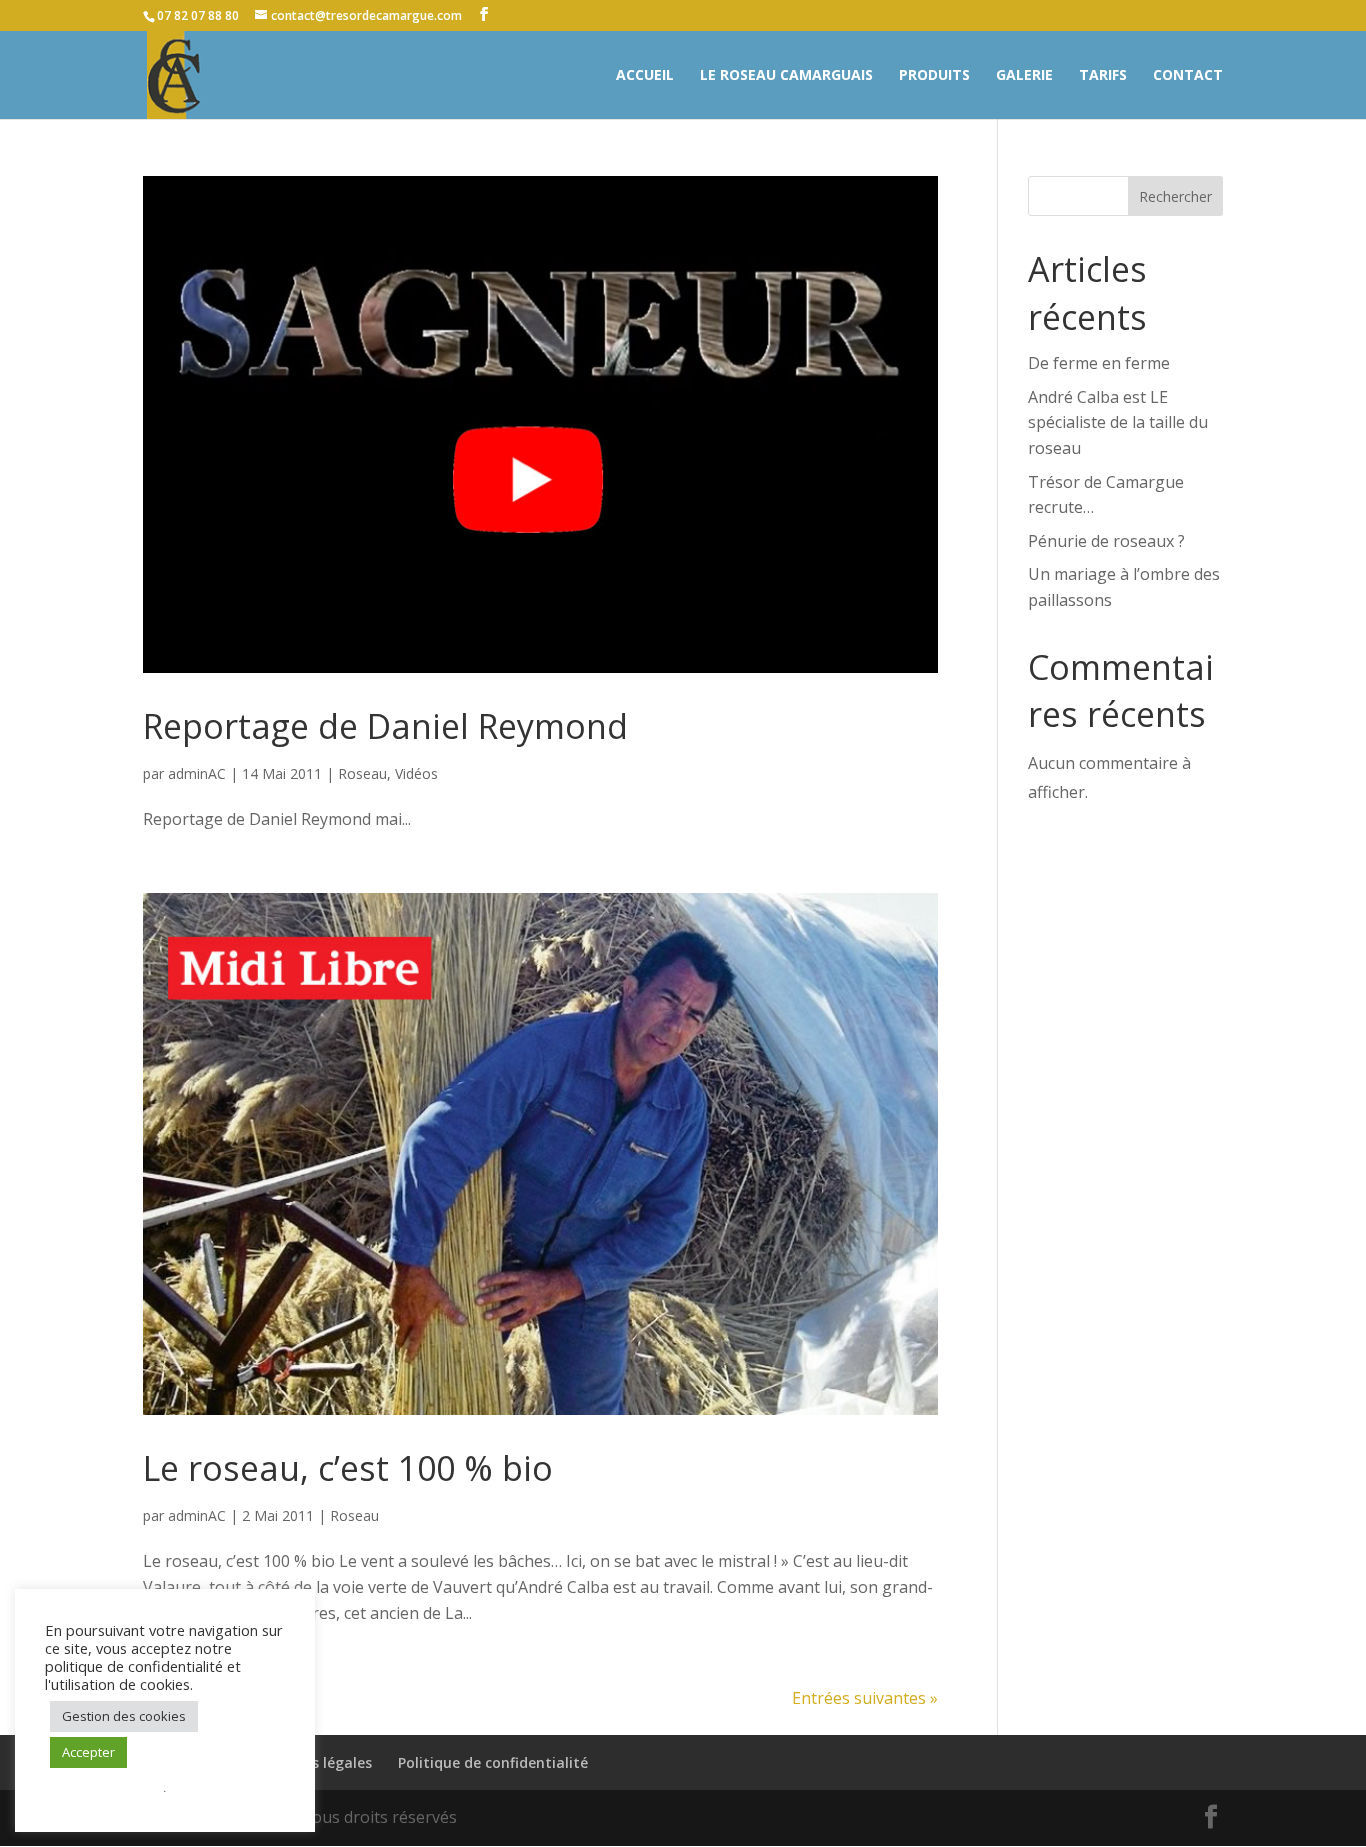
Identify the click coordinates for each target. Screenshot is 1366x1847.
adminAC (197, 773)
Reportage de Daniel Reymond (385, 726)
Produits (934, 76)
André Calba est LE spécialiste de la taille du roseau (1118, 422)
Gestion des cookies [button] (124, 1716)
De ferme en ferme (1099, 363)
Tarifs (1103, 76)
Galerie (1024, 76)
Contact (1188, 76)
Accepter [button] (88, 1752)
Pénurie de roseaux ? (1106, 541)
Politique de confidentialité (493, 1762)
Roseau (362, 773)
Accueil (645, 76)
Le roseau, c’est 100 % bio (348, 1468)
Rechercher (1175, 196)
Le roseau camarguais (786, 76)
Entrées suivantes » (865, 1698)
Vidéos (416, 773)
